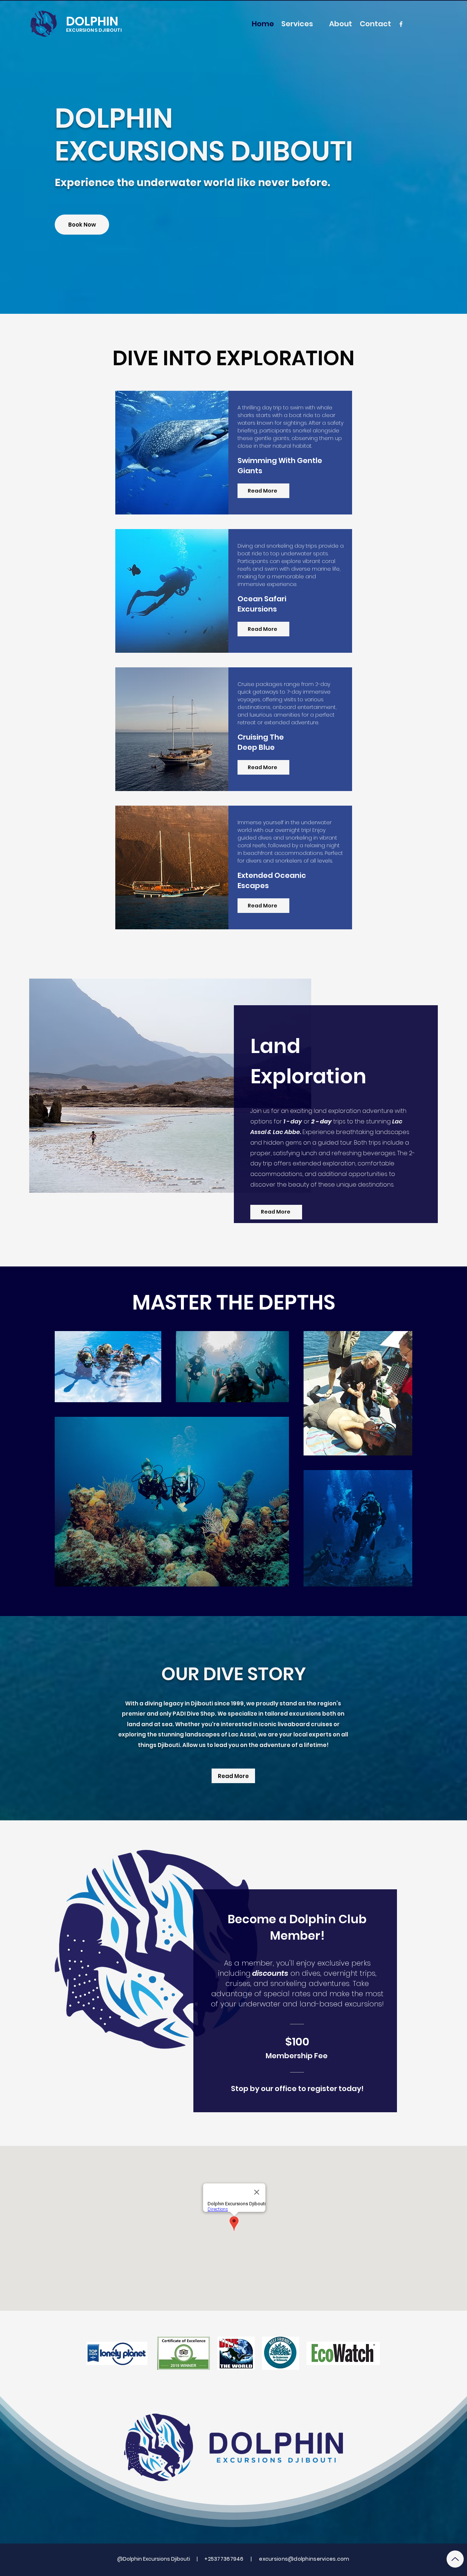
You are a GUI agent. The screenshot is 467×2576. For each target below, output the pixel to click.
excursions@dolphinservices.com (304, 2559)
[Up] (455, 2559)
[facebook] (401, 24)
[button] (297, 24)
